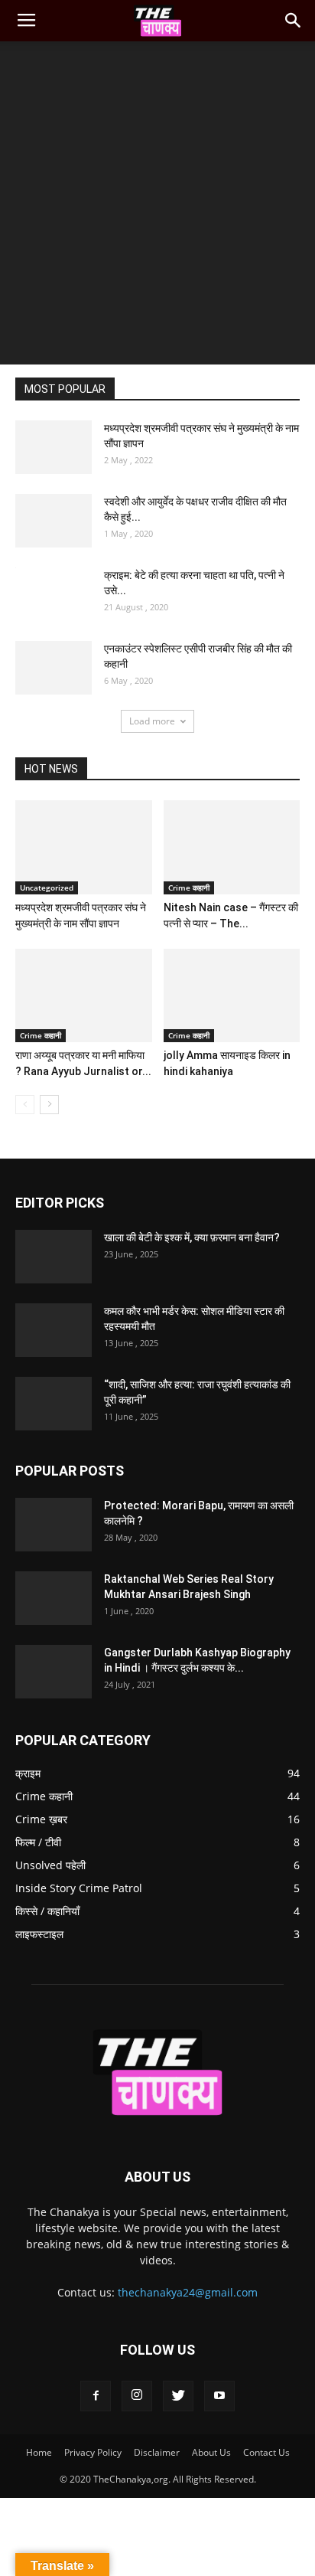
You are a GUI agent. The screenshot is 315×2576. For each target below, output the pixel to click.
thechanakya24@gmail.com (188, 2292)
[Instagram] (137, 2396)
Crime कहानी (189, 888)
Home (39, 2452)
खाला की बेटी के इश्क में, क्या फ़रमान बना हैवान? (192, 1237)
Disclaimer (157, 2452)
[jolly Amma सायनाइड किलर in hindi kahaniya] (232, 996)
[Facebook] (96, 2396)
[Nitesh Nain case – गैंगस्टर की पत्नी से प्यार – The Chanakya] (232, 847)
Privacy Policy (93, 2452)
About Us (211, 2452)
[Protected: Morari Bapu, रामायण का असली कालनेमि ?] (54, 1525)
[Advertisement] (157, 207)
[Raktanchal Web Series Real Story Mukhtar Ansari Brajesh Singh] (54, 1598)
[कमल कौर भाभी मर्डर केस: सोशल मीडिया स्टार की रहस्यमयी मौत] (54, 1330)
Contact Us (266, 2452)
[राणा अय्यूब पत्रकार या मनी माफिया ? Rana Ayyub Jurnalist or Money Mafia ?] (84, 996)
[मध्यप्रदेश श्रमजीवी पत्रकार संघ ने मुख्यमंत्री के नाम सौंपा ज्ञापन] (54, 447)
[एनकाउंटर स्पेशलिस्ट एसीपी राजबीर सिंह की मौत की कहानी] (54, 668)
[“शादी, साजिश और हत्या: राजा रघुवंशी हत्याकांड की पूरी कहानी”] (54, 1404)
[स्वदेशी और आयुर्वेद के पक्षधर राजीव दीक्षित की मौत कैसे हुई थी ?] (54, 521)
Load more (152, 721)
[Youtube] (219, 2396)
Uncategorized (47, 888)
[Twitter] (178, 2396)
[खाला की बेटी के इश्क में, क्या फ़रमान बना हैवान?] (54, 1257)
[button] (294, 21)
